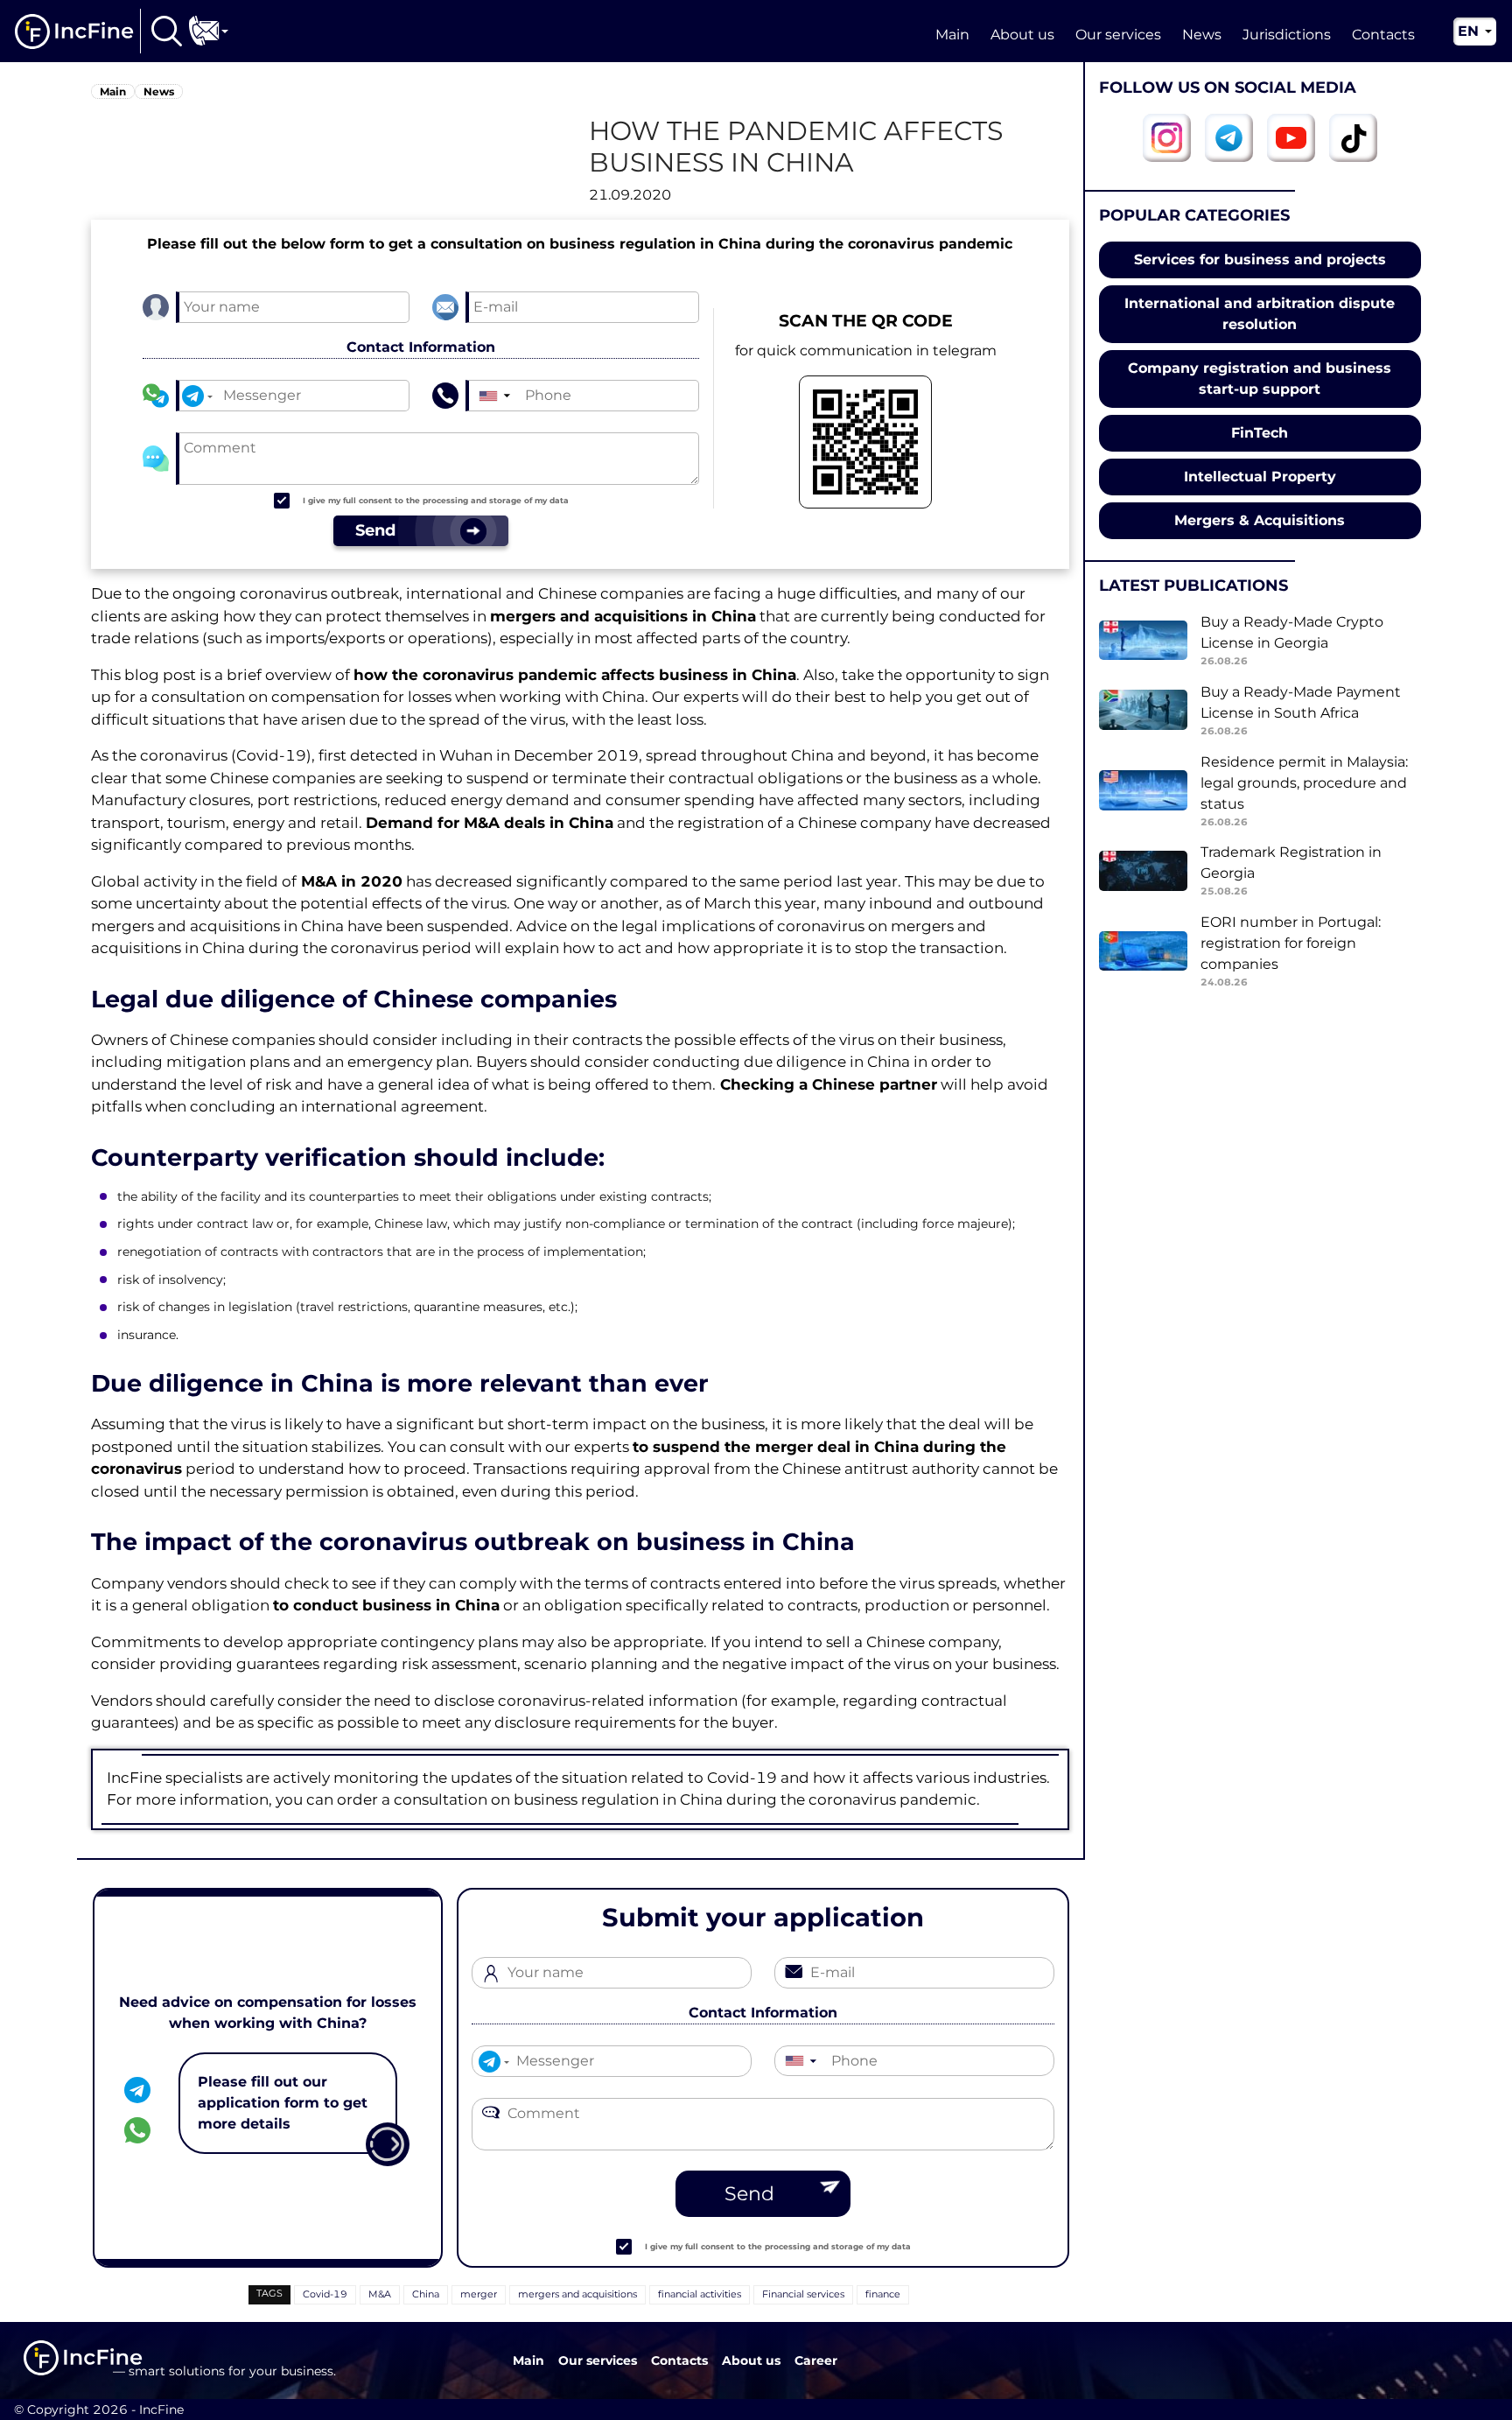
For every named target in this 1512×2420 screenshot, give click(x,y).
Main (952, 35)
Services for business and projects (1260, 260)
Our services (1118, 35)
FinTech (1260, 433)
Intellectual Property (1260, 477)
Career (816, 2360)
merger (479, 2294)
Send (749, 2194)
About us (1022, 35)
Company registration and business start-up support (1260, 379)
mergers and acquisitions (577, 2294)
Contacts (1383, 35)
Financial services (803, 2294)
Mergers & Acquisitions (1260, 520)
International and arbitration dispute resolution (1260, 314)
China (426, 2294)
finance (883, 2294)
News (1202, 35)
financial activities (700, 2294)
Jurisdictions (1287, 35)
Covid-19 (325, 2294)
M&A (380, 2294)
